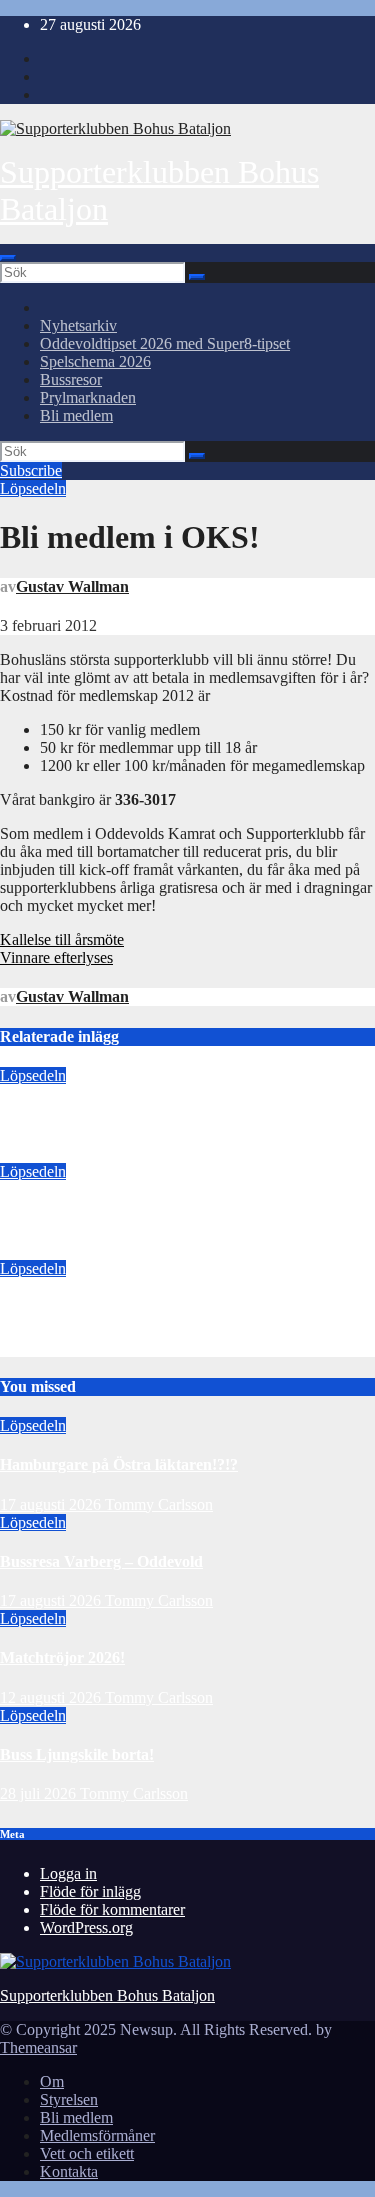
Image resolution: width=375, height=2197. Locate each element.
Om (52, 2081)
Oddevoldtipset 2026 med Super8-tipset (165, 343)
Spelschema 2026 (95, 361)
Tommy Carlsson (159, 1153)
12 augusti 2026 (50, 1347)
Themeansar (38, 2047)
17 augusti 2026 (50, 1153)
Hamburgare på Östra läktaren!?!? (119, 1114)
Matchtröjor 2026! (62, 1307)
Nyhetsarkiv (78, 325)
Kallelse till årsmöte (62, 939)
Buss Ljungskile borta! (77, 1754)
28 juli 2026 (40, 1793)
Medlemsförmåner (97, 2135)
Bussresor (71, 379)
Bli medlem (76, 415)
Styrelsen (69, 2099)
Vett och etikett (87, 2153)
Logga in (68, 1873)
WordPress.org (86, 1927)
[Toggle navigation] (8, 258)
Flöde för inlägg (90, 1891)
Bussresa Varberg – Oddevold (101, 1211)
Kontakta (69, 2171)
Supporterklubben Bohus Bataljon (107, 1995)
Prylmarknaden (88, 397)
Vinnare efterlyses (56, 957)
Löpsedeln (33, 488)
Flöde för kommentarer (112, 1909)
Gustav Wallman (72, 586)
